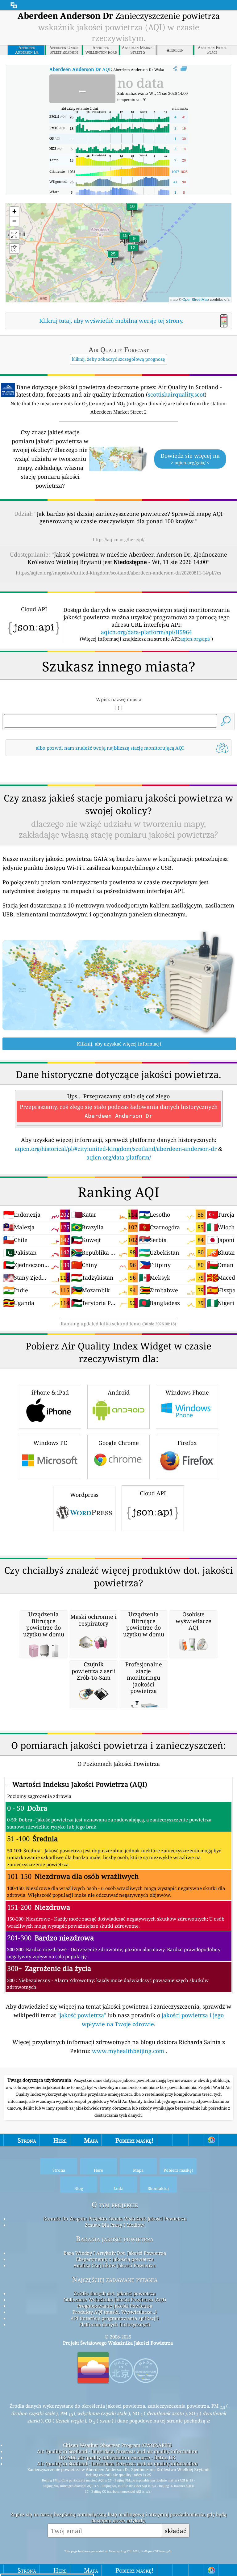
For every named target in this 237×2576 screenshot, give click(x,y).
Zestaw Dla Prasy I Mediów (115, 2225)
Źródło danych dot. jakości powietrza (115, 2293)
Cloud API (153, 1493)
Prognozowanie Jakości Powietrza (115, 2306)
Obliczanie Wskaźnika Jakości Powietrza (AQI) (115, 2300)
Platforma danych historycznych (115, 2324)
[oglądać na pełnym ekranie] (184, 69)
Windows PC (50, 1443)
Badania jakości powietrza (115, 2239)
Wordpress (84, 1495)
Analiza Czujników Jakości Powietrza (115, 2265)
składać (175, 2531)
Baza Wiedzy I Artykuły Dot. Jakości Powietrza (115, 2253)
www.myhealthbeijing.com (129, 2051)
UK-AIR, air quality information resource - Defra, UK (117, 2457)
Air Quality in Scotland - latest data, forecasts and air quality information (117, 2451)
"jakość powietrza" (82, 2015)
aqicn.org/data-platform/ (119, 1157)
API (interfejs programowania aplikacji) (115, 2318)
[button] (113, 258)
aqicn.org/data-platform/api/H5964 (146, 632)
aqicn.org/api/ (195, 639)
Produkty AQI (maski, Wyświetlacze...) (115, 2312)
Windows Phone (187, 1392)
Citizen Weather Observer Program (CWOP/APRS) (117, 2445)
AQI (80, 69)
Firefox (187, 1443)
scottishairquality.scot (176, 394)
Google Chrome (119, 1443)
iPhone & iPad (50, 1392)
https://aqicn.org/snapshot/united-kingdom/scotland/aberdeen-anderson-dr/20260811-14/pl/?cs (118, 573)
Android (119, 1392)
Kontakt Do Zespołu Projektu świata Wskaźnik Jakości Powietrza (115, 2219)
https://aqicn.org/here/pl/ (119, 539)
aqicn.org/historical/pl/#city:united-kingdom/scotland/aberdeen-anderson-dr (116, 1149)
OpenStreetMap (196, 299)
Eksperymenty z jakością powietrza (115, 2259)
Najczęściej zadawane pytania (115, 2279)
